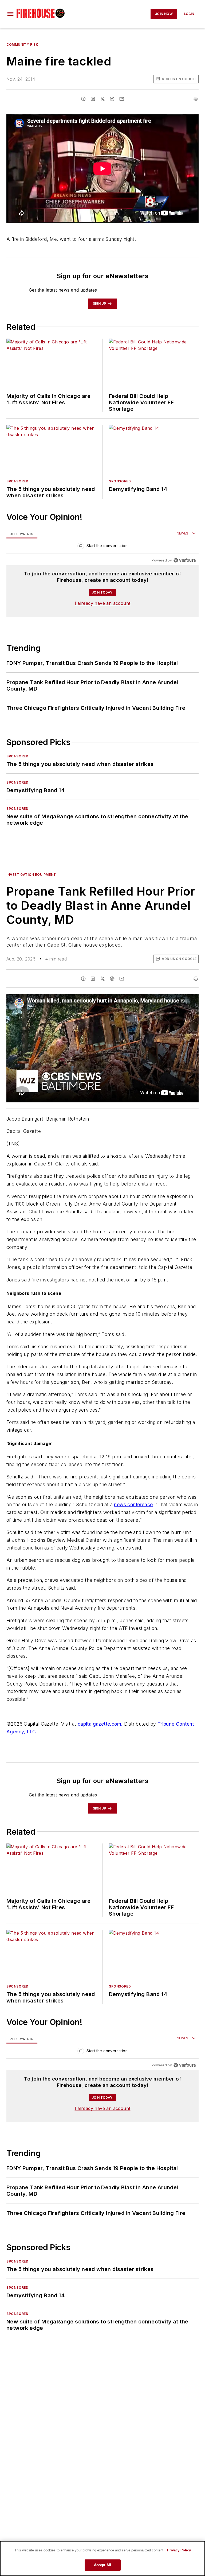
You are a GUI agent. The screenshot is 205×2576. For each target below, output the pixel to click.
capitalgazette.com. (100, 1724)
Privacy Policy (179, 2550)
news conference (133, 1504)
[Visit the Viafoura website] (185, 560)
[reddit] (112, 99)
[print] (196, 99)
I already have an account (103, 603)
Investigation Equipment (31, 875)
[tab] (22, 534)
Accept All (102, 2565)
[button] (10, 14)
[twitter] (102, 99)
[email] (122, 99)
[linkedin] (93, 99)
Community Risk (22, 44)
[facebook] (83, 99)
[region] (102, 547)
